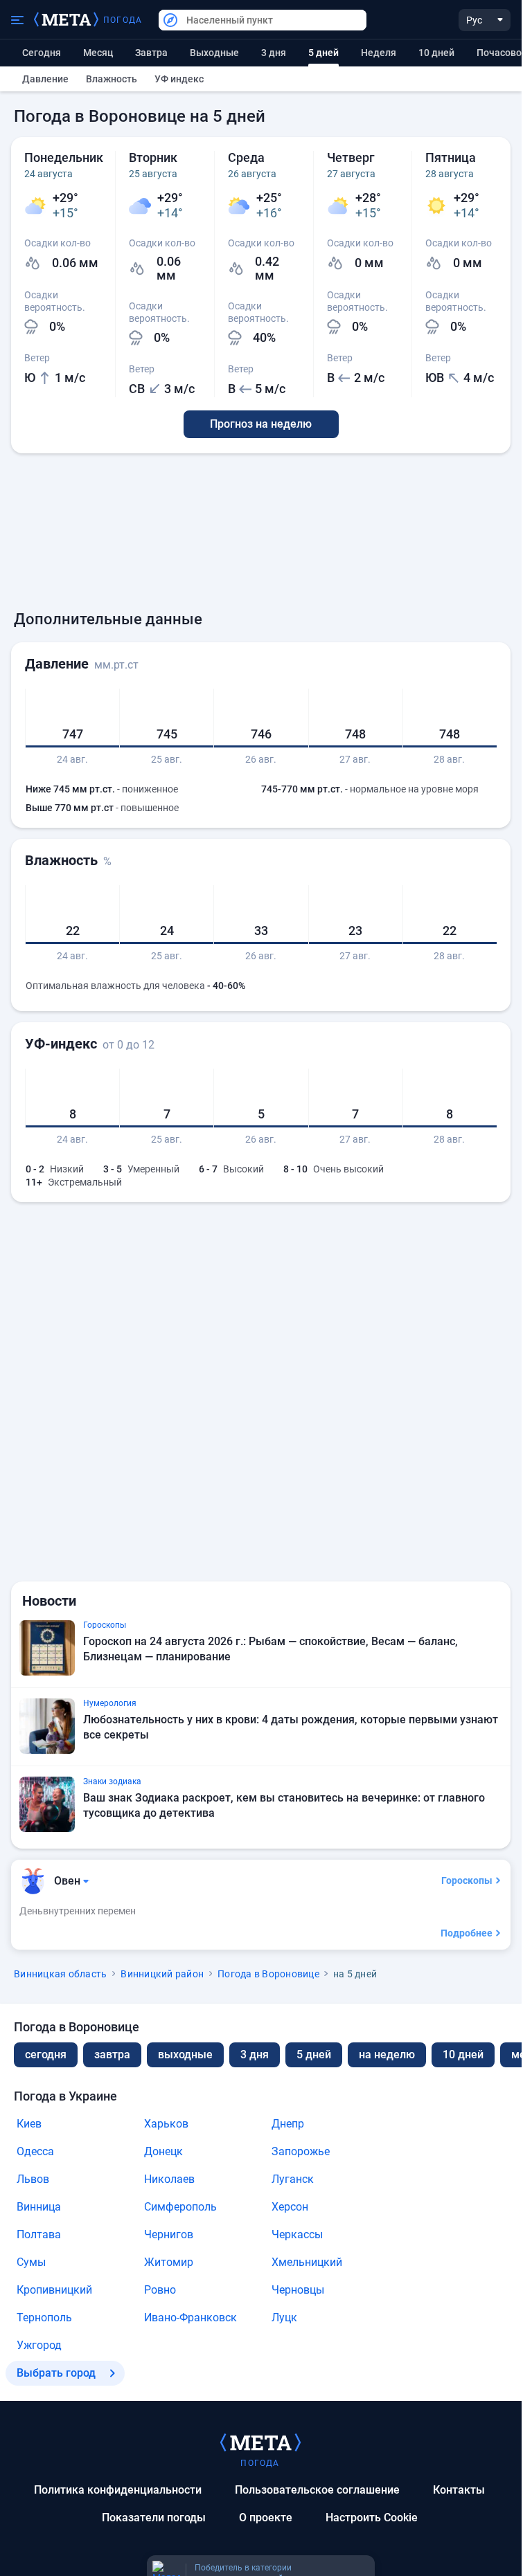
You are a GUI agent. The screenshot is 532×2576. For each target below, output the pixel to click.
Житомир (169, 2262)
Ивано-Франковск (190, 2318)
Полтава (39, 2234)
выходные (214, 53)
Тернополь (44, 2318)
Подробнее (467, 1933)
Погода (123, 20)
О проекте (266, 2518)
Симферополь (180, 2207)
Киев (29, 2124)
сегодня (46, 2055)
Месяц (98, 53)
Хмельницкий (307, 2262)
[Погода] (260, 2442)
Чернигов (169, 2234)
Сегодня (42, 53)
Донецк (163, 2151)
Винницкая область (60, 1974)
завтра (112, 2055)
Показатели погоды (154, 2518)
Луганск (293, 2179)
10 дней (436, 53)
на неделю (387, 2055)
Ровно (160, 2290)
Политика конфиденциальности (118, 2490)
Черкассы (297, 2234)
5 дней (314, 2055)
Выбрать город (56, 2373)
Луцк (284, 2318)
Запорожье (301, 2151)
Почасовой (502, 53)
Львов (33, 2179)
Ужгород (39, 2345)
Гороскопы (467, 1880)
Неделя (379, 53)
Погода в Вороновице (268, 1974)
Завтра (151, 53)
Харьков (166, 2124)
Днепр (288, 2124)
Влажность (112, 79)
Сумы (31, 2262)
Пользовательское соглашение (317, 2490)
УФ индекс (179, 79)
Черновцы (298, 2290)
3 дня (274, 53)
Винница (39, 2207)
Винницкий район (162, 1974)
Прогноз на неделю (261, 424)
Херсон (290, 2207)
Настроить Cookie (372, 2518)
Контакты (459, 2490)
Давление (45, 79)
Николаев (169, 2179)
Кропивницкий (54, 2290)
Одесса (35, 2151)
